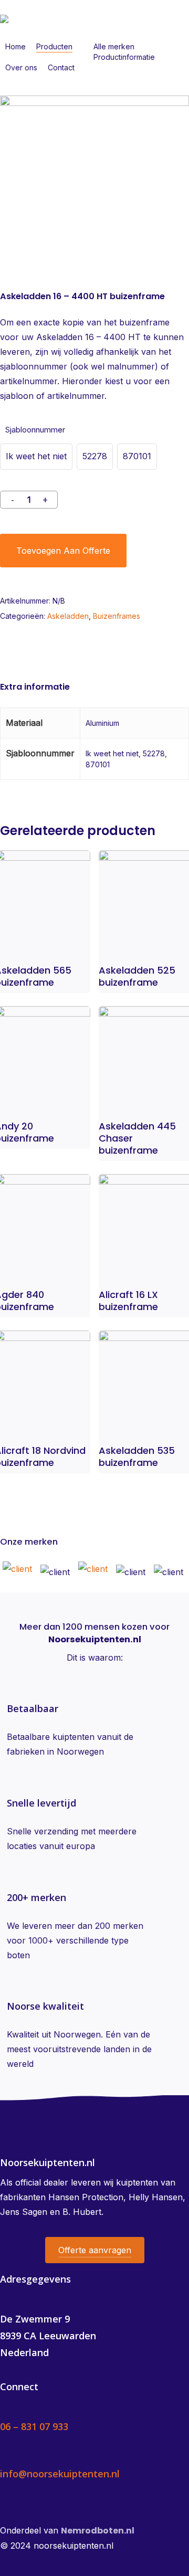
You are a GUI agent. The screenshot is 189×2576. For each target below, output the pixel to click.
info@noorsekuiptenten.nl (60, 2474)
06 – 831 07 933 (34, 2426)
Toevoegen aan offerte (63, 551)
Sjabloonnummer (35, 430)
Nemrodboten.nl (98, 2531)
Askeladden (68, 616)
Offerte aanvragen (95, 2250)
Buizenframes (117, 616)
